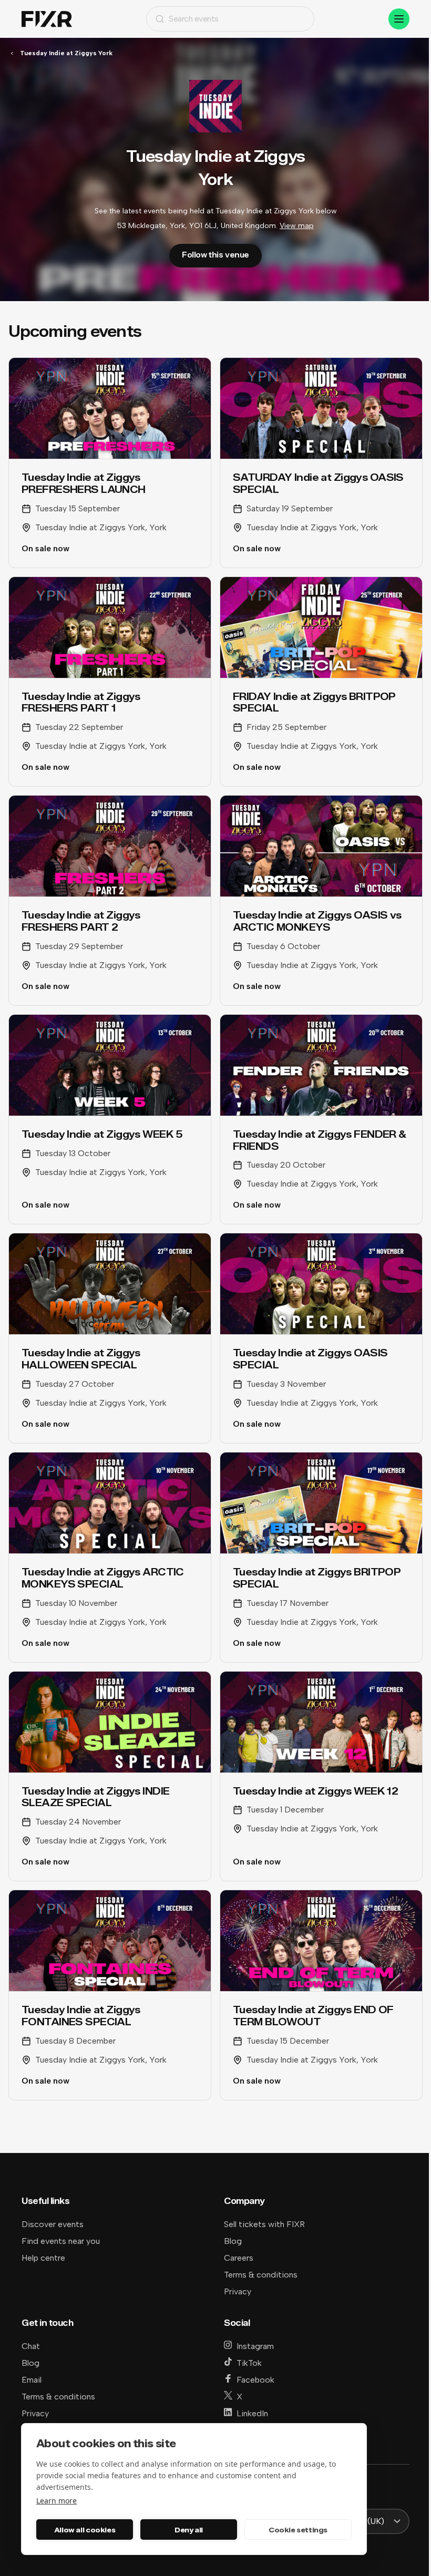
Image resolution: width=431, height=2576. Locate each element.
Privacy (238, 2291)
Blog (233, 2241)
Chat (31, 2346)
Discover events (53, 2224)
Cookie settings (298, 2530)
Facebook (255, 2380)
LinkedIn (252, 2413)
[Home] (47, 19)
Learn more (57, 2501)
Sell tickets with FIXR (264, 2224)
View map (297, 226)
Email (32, 2380)
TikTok (249, 2363)
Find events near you (61, 2241)
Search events (194, 19)
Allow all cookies (85, 2530)
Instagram (255, 2346)
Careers (239, 2258)
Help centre (43, 2258)
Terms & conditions (261, 2275)
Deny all (189, 2530)
